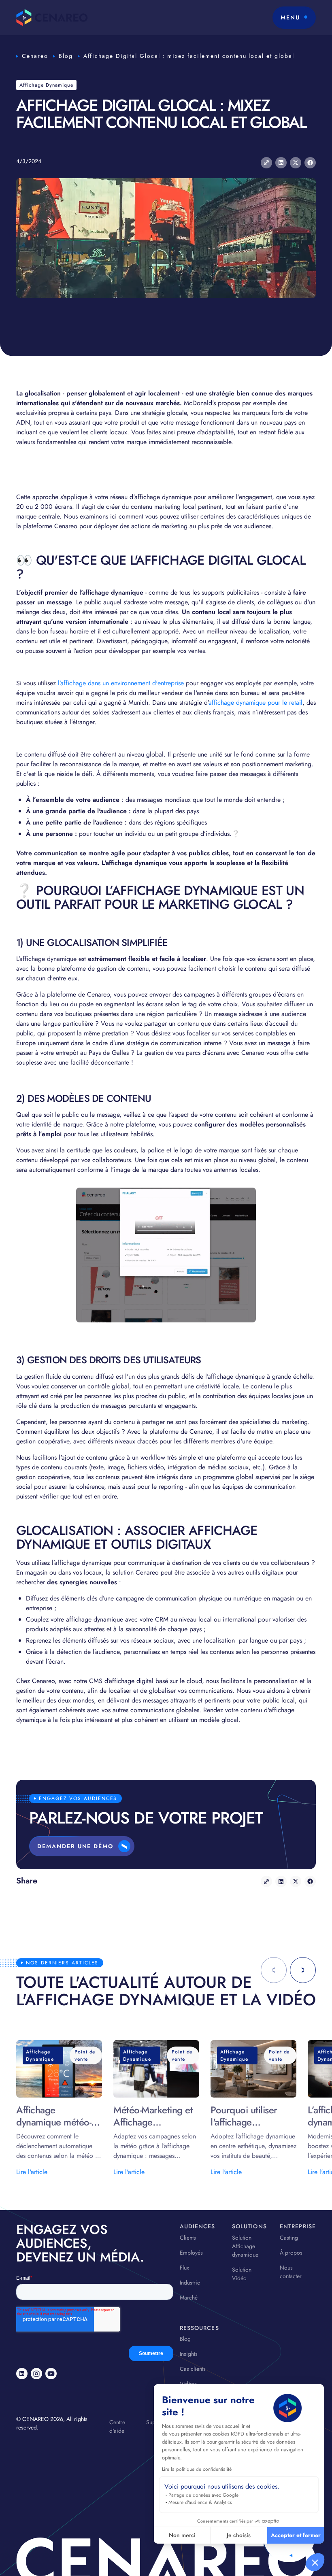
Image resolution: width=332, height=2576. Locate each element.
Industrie (190, 2283)
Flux (184, 2268)
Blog (66, 56)
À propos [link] (291, 2253)
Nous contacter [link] (291, 2272)
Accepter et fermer (296, 2535)
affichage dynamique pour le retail (255, 702)
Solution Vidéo (242, 2274)
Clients (188, 2238)
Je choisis (239, 2535)
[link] (22, 2374)
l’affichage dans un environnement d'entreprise (121, 683)
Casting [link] (289, 2238)
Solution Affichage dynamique (245, 2246)
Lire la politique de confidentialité (197, 2469)
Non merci (182, 2535)
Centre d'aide (117, 2426)
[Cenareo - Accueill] (52, 18)
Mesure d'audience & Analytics (200, 2502)
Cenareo (35, 56)
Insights (189, 2354)
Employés (191, 2253)
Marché (189, 2298)
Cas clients (193, 2369)
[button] (315, 2562)
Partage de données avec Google (203, 2495)
